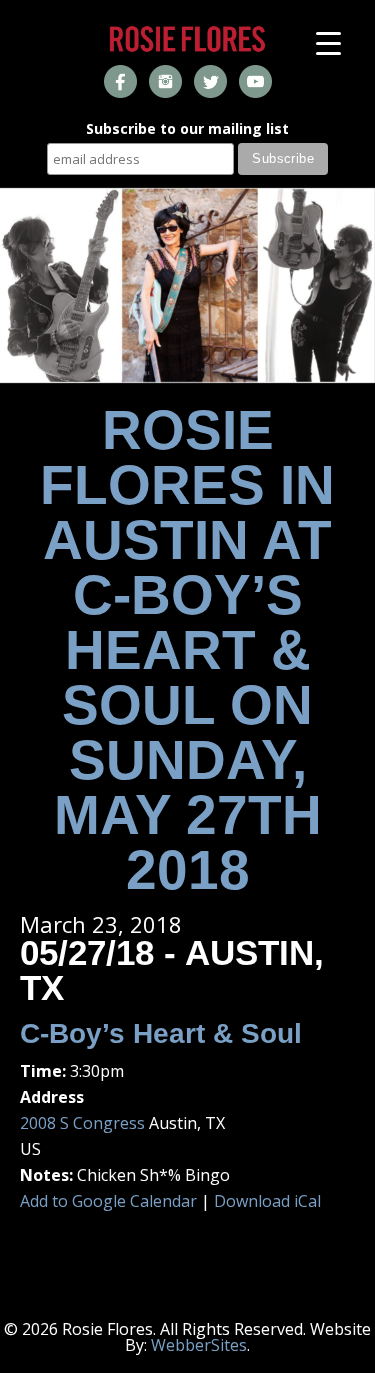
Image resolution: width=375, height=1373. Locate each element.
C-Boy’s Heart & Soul (161, 1033)
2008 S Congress (82, 1123)
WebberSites (199, 1345)
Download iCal (267, 1201)
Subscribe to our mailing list (187, 130)
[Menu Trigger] (328, 42)
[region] (187, 285)
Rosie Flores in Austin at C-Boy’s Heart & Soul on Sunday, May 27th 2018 (187, 650)
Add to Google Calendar (108, 1201)
